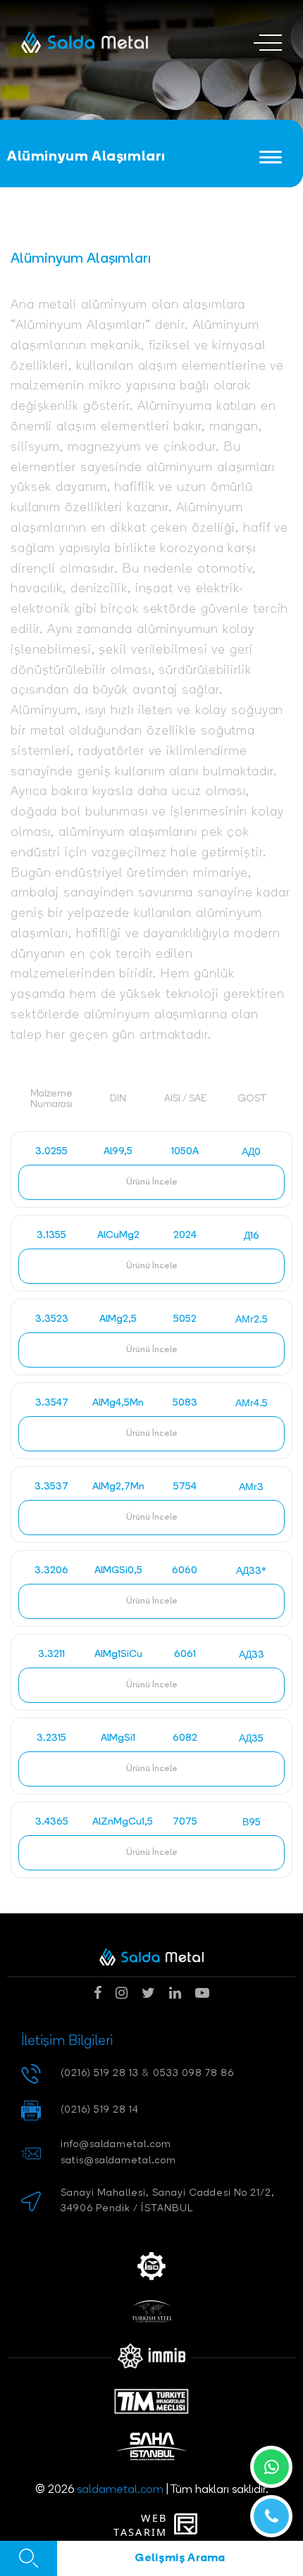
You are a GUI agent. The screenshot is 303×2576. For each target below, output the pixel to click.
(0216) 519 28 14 (100, 2110)
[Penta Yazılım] (188, 2525)
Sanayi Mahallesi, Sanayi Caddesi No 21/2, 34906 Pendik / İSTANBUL (168, 2201)
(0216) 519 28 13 (100, 2074)
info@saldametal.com (116, 2145)
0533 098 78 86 (193, 2074)
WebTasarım (140, 2525)
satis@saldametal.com (118, 2161)
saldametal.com (120, 2490)
